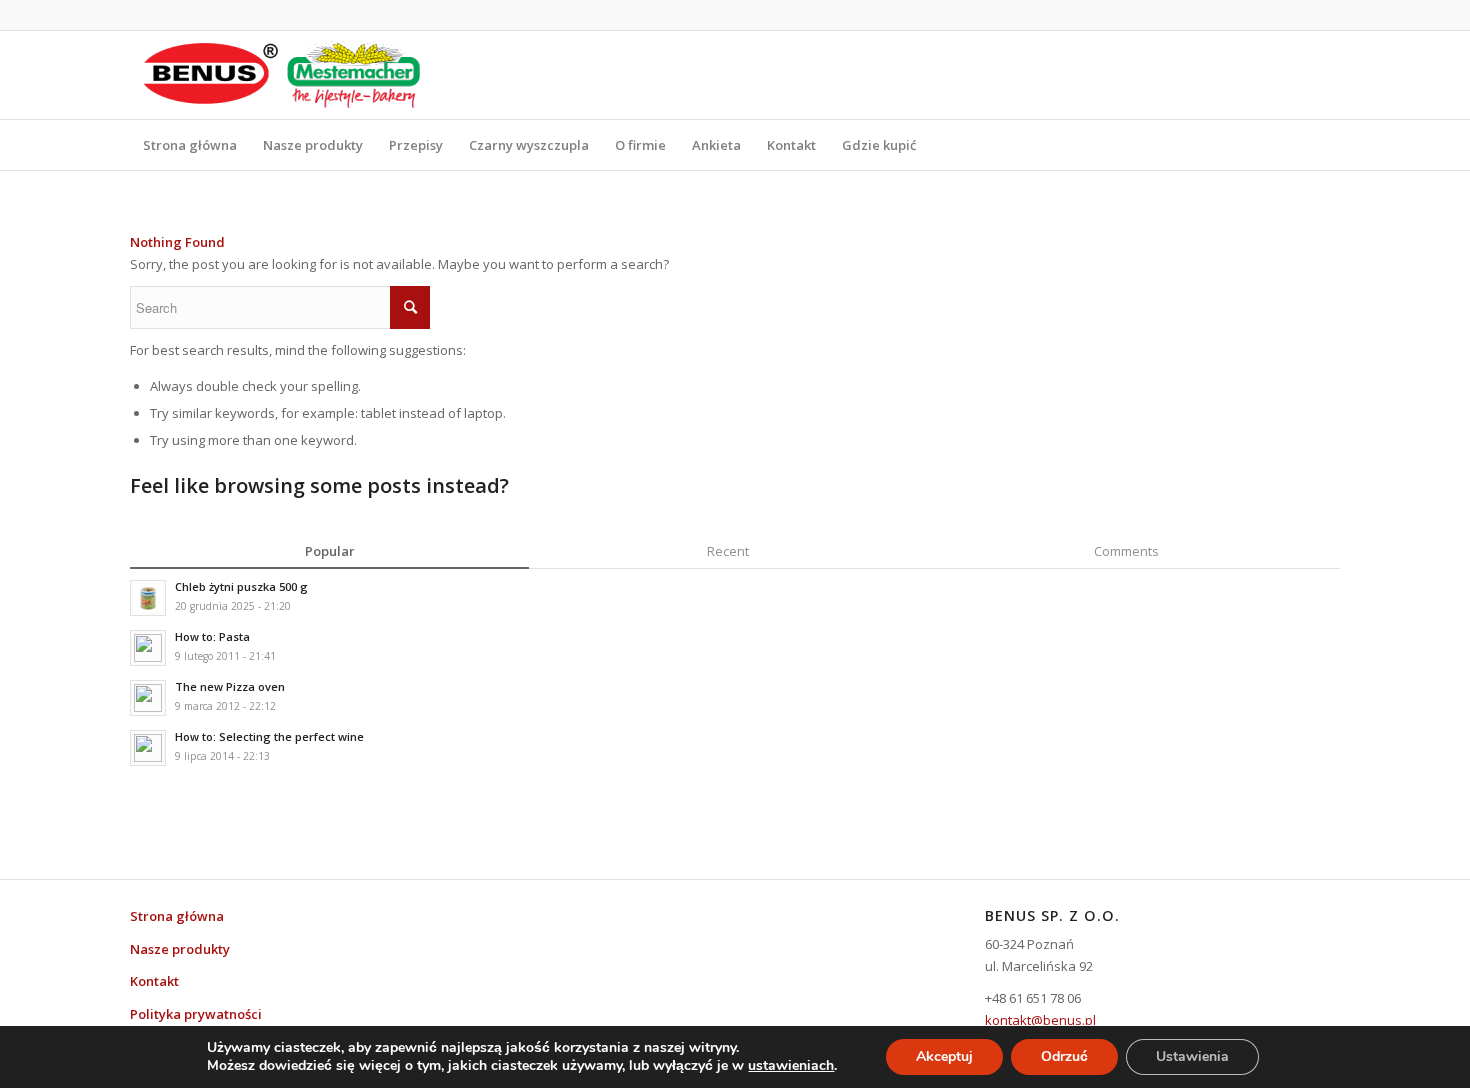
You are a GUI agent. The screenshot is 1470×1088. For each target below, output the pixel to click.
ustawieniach (791, 1066)
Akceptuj (944, 1056)
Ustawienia (1192, 1056)
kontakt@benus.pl (1040, 1020)
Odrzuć (1064, 1056)
